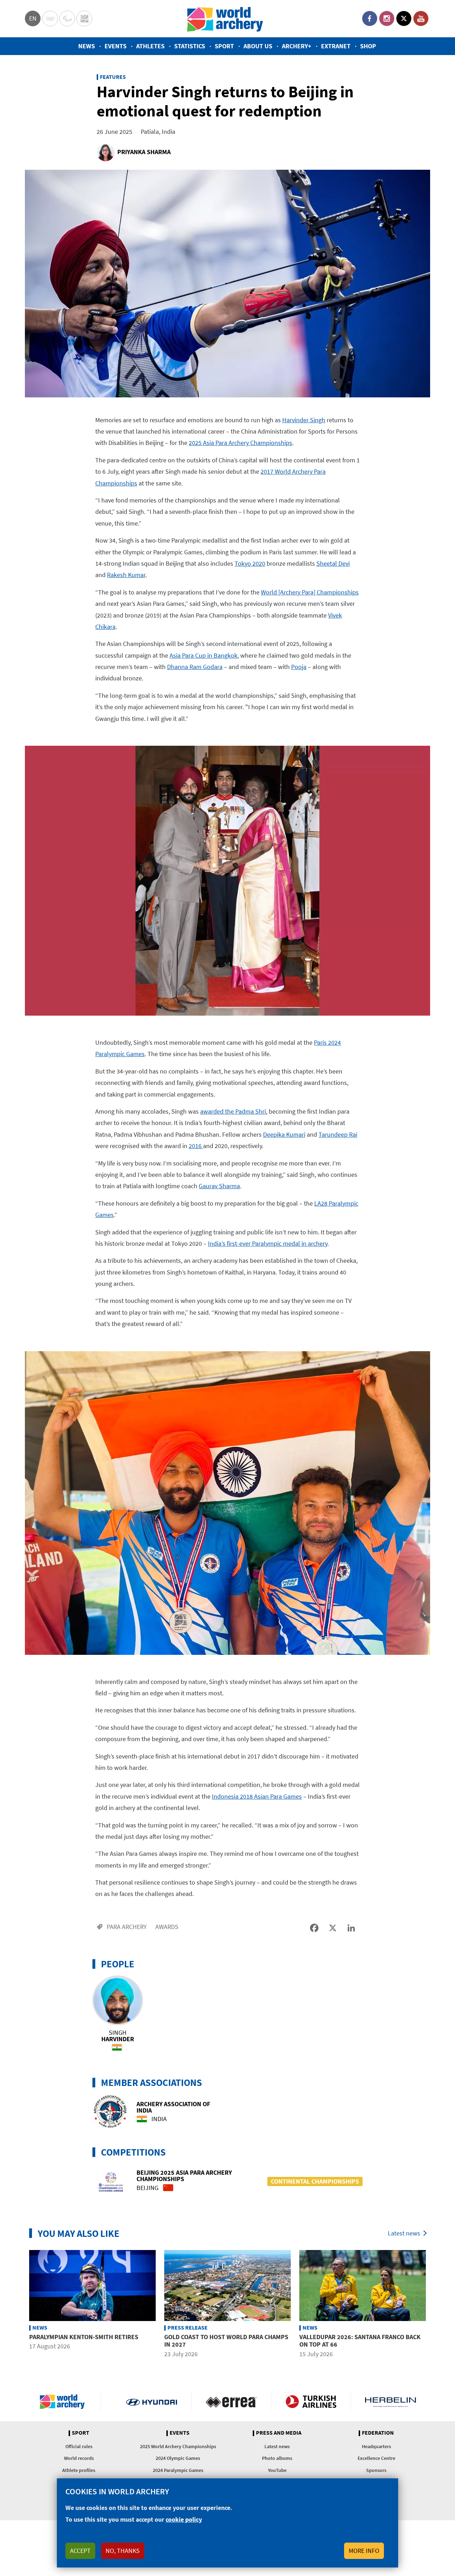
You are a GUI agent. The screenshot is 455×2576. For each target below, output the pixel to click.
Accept (80, 2551)
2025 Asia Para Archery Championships (240, 443)
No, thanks (123, 2551)
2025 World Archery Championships (178, 2446)
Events (116, 46)
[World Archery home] (65, 2402)
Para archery (127, 1927)
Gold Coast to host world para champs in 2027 (226, 2341)
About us (258, 46)
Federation (378, 2433)
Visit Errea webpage (231, 2402)
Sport (224, 46)
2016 (196, 1146)
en (33, 18)
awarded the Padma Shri (233, 1111)
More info (364, 2551)
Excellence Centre (376, 2458)
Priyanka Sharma (144, 152)
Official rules (79, 2446)
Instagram (387, 18)
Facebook (370, 18)
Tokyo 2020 (250, 563)
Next (435, 2305)
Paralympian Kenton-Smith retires (84, 2337)
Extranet (336, 46)
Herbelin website (390, 2402)
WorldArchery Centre (84, 18)
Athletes (150, 46)
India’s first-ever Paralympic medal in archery (268, 1243)
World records (79, 2458)
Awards (167, 1927)
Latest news (404, 2233)
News (87, 46)
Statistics (190, 46)
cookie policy (184, 2519)
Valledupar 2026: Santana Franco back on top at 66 (360, 2341)
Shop (368, 46)
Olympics (50, 18)
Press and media (279, 2433)
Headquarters (376, 2446)
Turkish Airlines (311, 2402)
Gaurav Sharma (219, 1186)
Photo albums (277, 2458)
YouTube (421, 18)
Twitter (404, 18)
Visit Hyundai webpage (152, 2402)
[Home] (225, 19)
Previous (20, 2305)
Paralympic (67, 18)
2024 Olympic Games (178, 2458)
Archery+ (297, 46)
